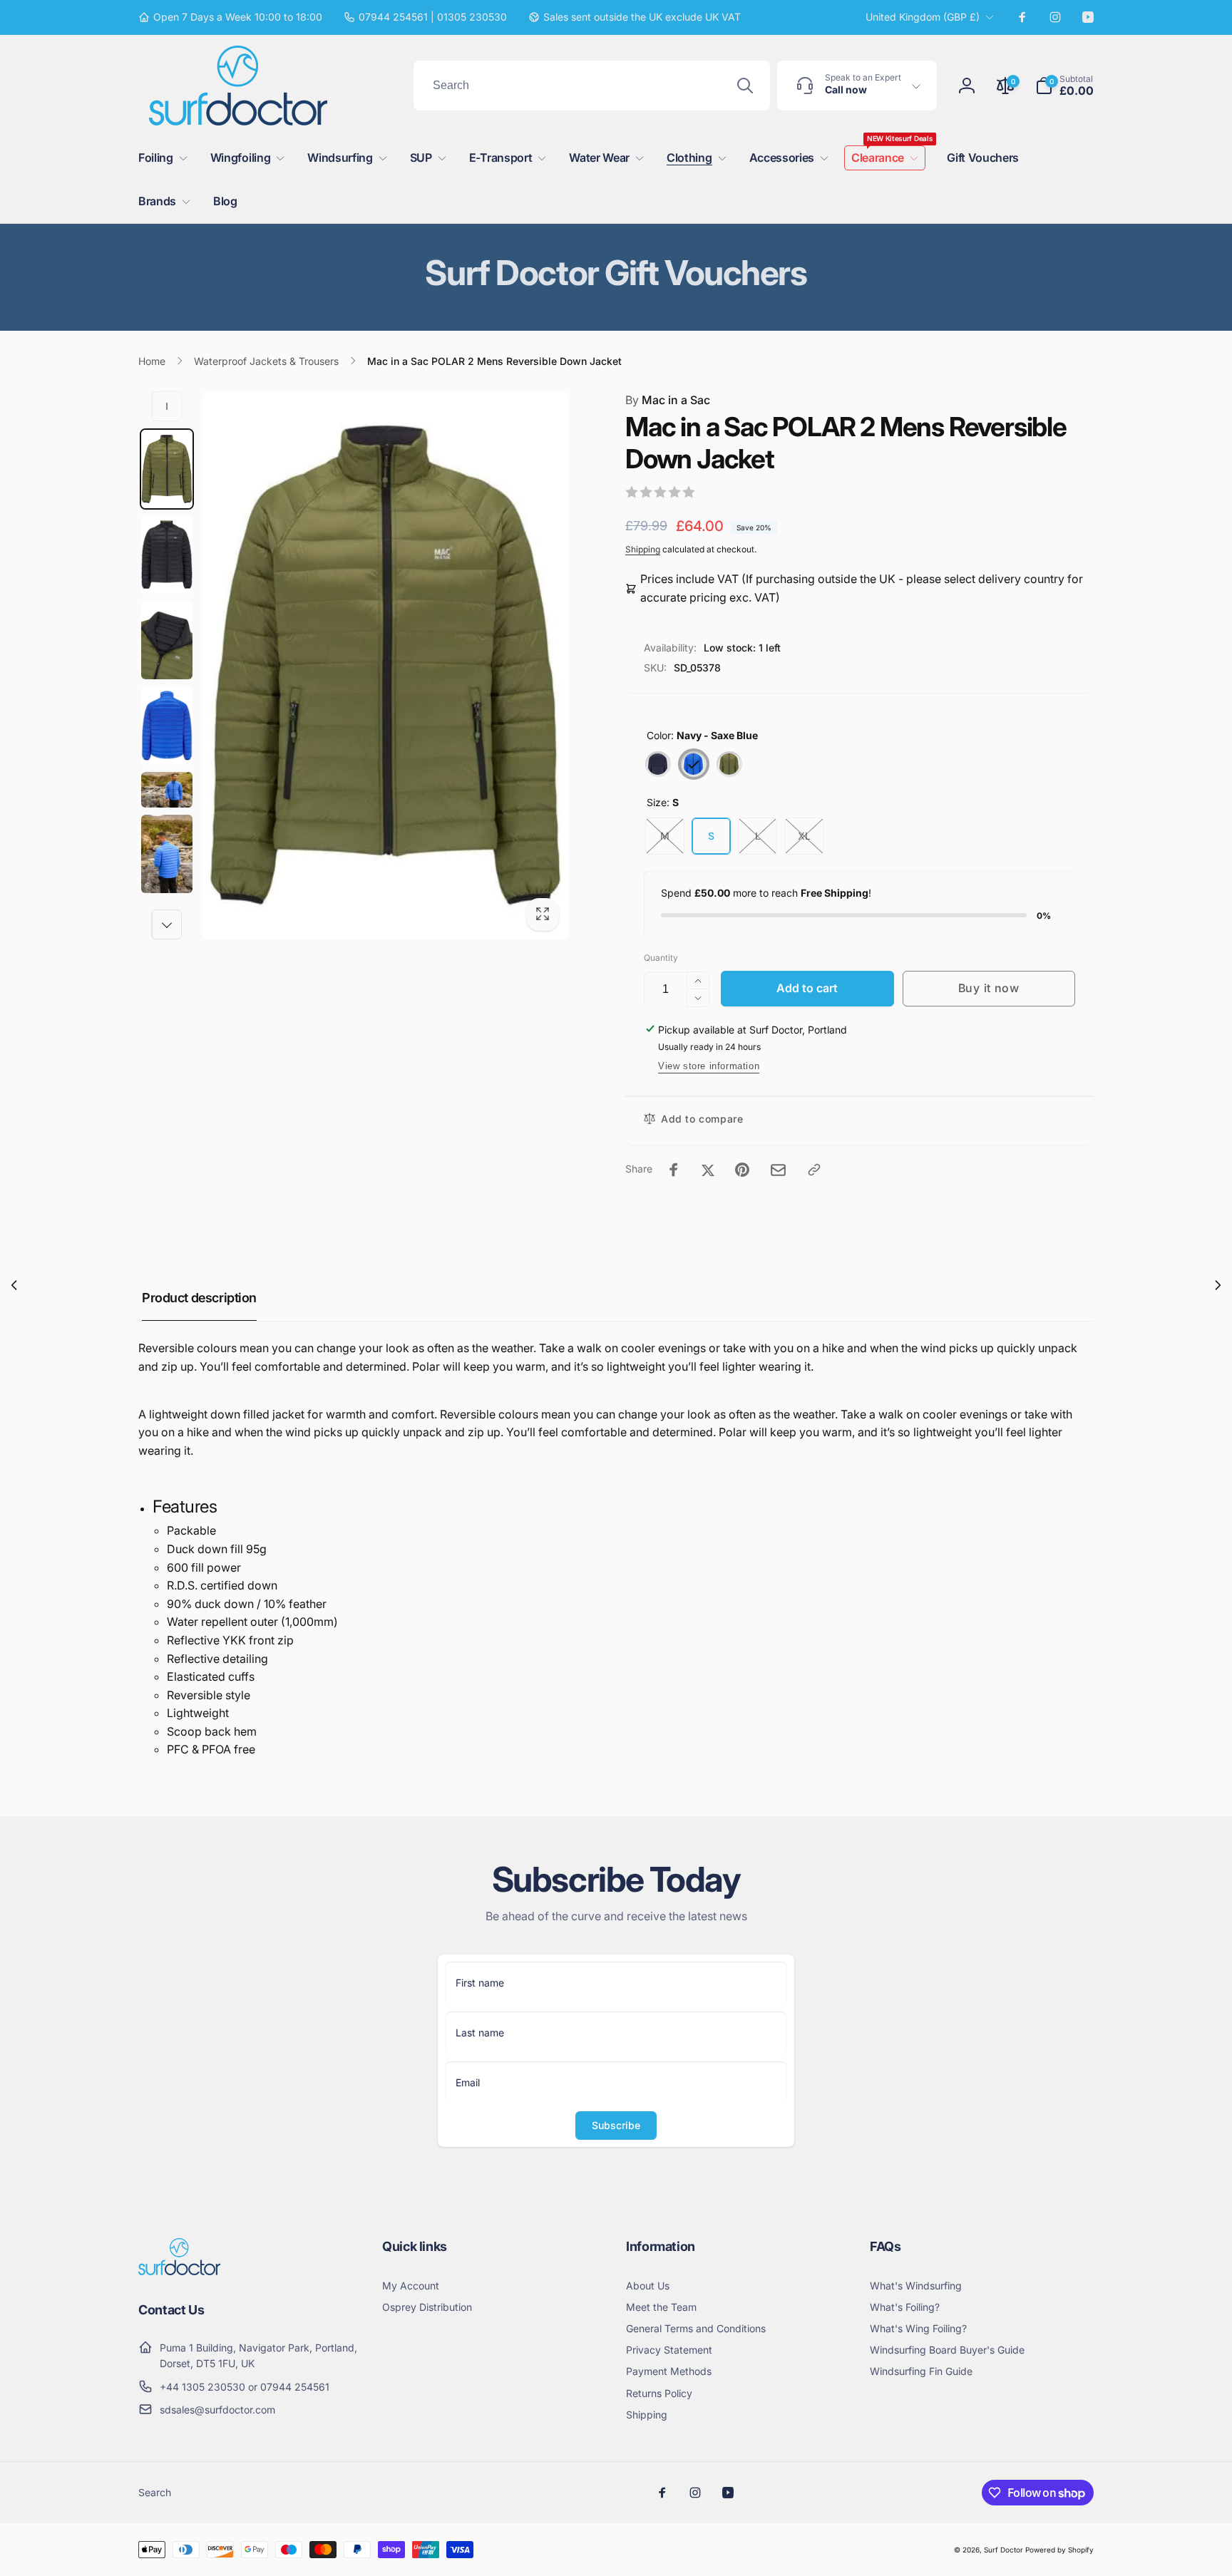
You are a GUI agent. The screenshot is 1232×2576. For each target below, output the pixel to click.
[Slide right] (167, 924)
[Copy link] (814, 1170)
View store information (709, 1066)
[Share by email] (778, 1170)
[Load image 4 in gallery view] (167, 640)
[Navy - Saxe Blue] (694, 764)
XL (804, 836)
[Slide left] (167, 406)
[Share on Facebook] (674, 1170)
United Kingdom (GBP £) (923, 17)
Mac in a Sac (668, 400)
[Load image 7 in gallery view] (167, 790)
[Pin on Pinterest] (742, 1170)
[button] (1064, 86)
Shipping (643, 549)
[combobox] (592, 86)
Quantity (661, 958)
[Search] (745, 86)
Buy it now (989, 988)
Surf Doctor (1003, 2550)
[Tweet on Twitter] (708, 1170)
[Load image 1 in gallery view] (167, 469)
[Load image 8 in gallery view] (167, 854)
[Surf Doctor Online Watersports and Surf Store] (179, 2271)
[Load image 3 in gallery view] (167, 555)
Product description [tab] (199, 1298)
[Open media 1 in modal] (385, 666)
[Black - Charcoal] (658, 764)
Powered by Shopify (1059, 2550)
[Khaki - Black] (729, 764)
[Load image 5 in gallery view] (167, 726)
